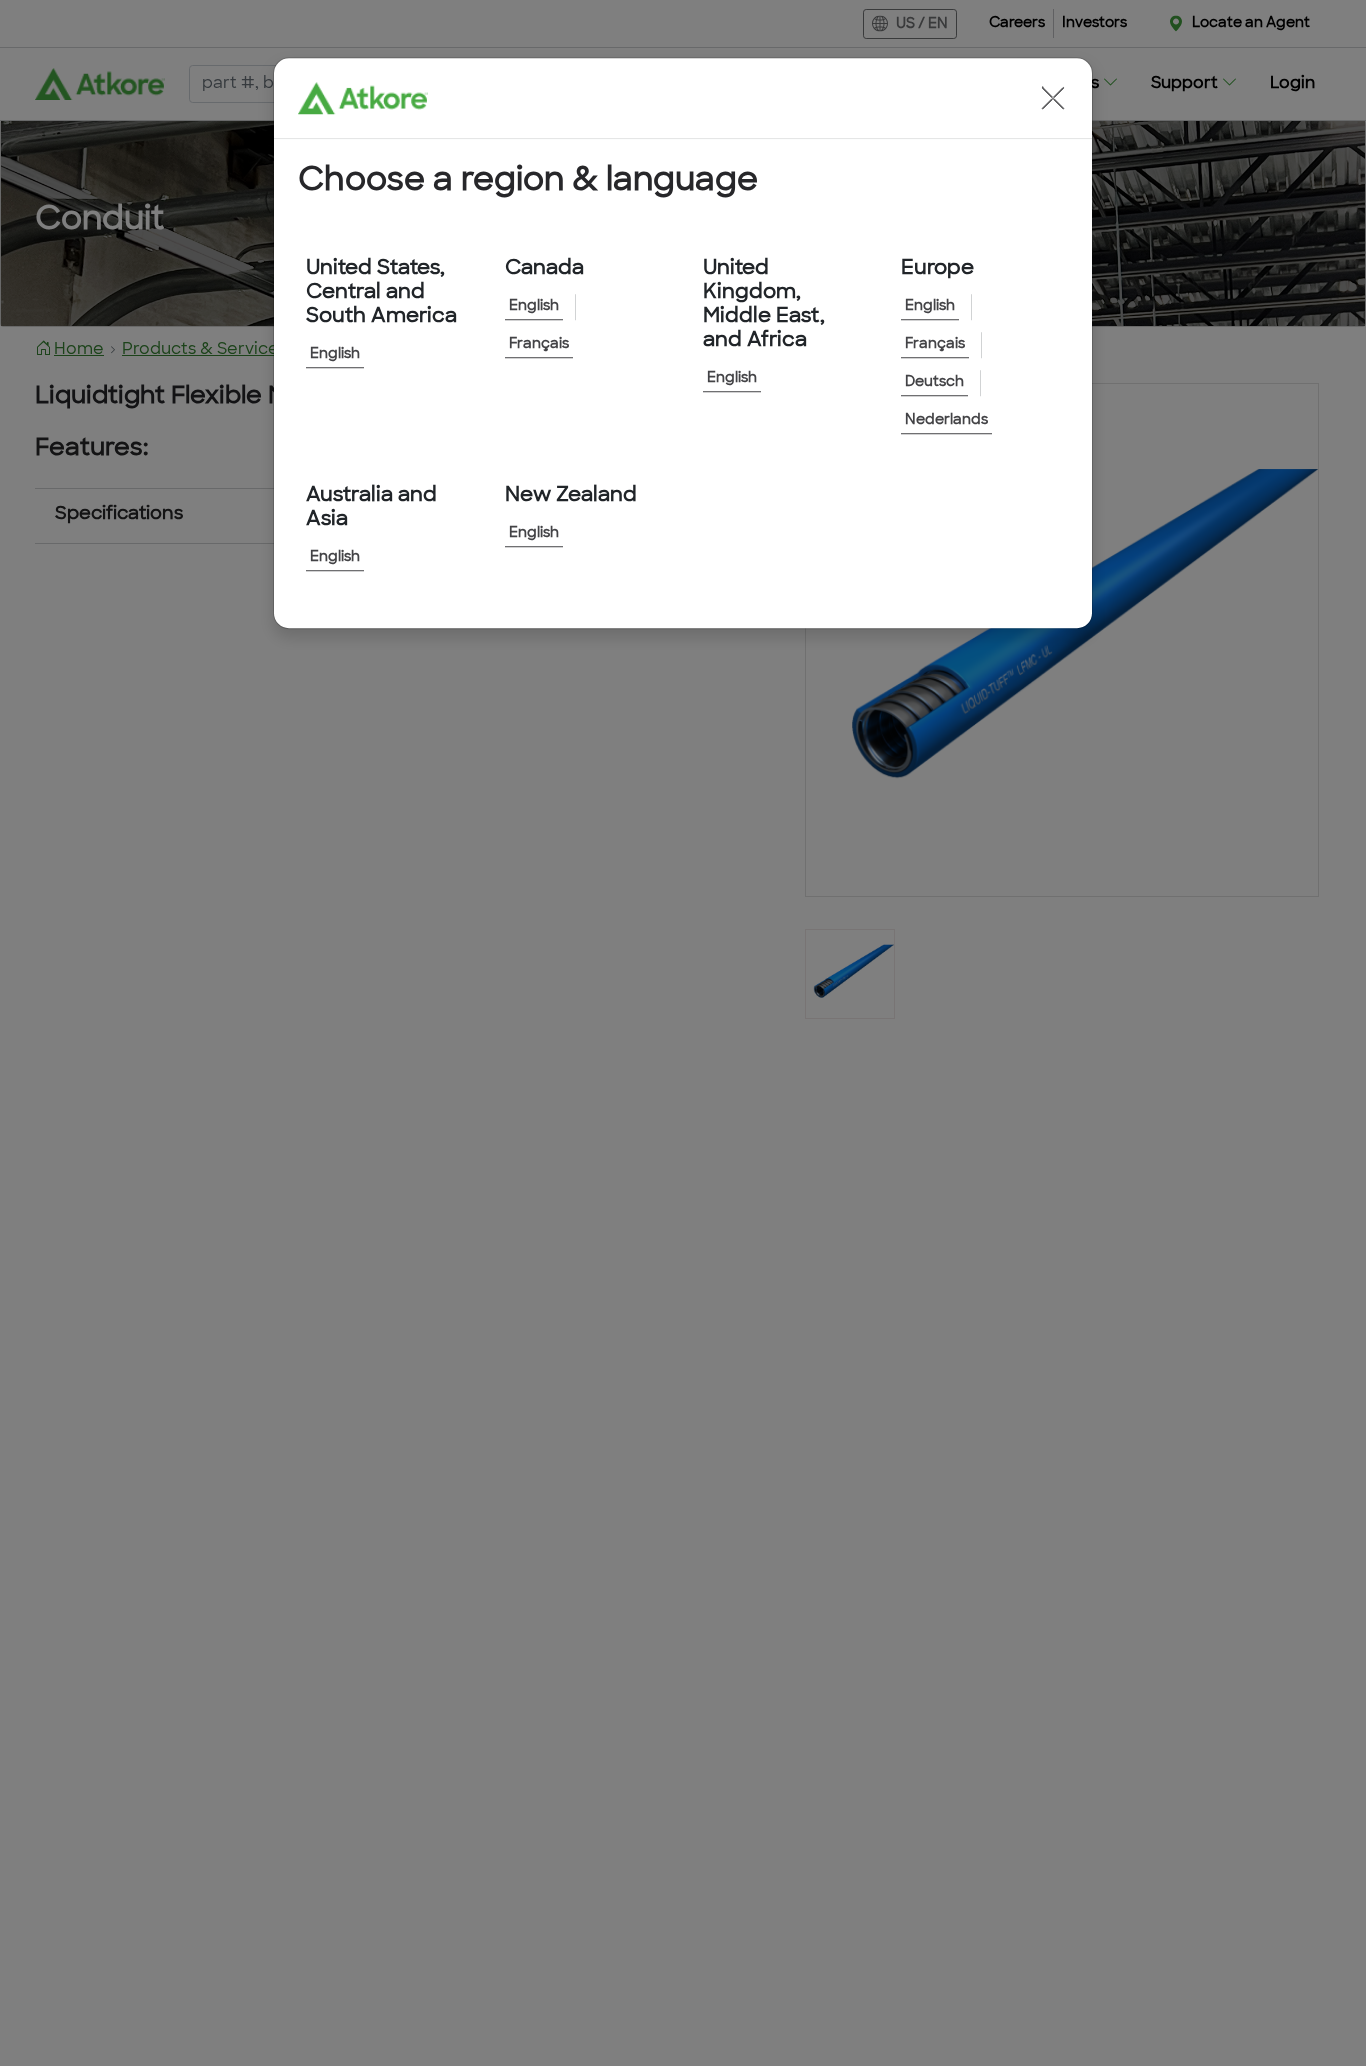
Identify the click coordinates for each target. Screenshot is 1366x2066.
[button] (1053, 98)
